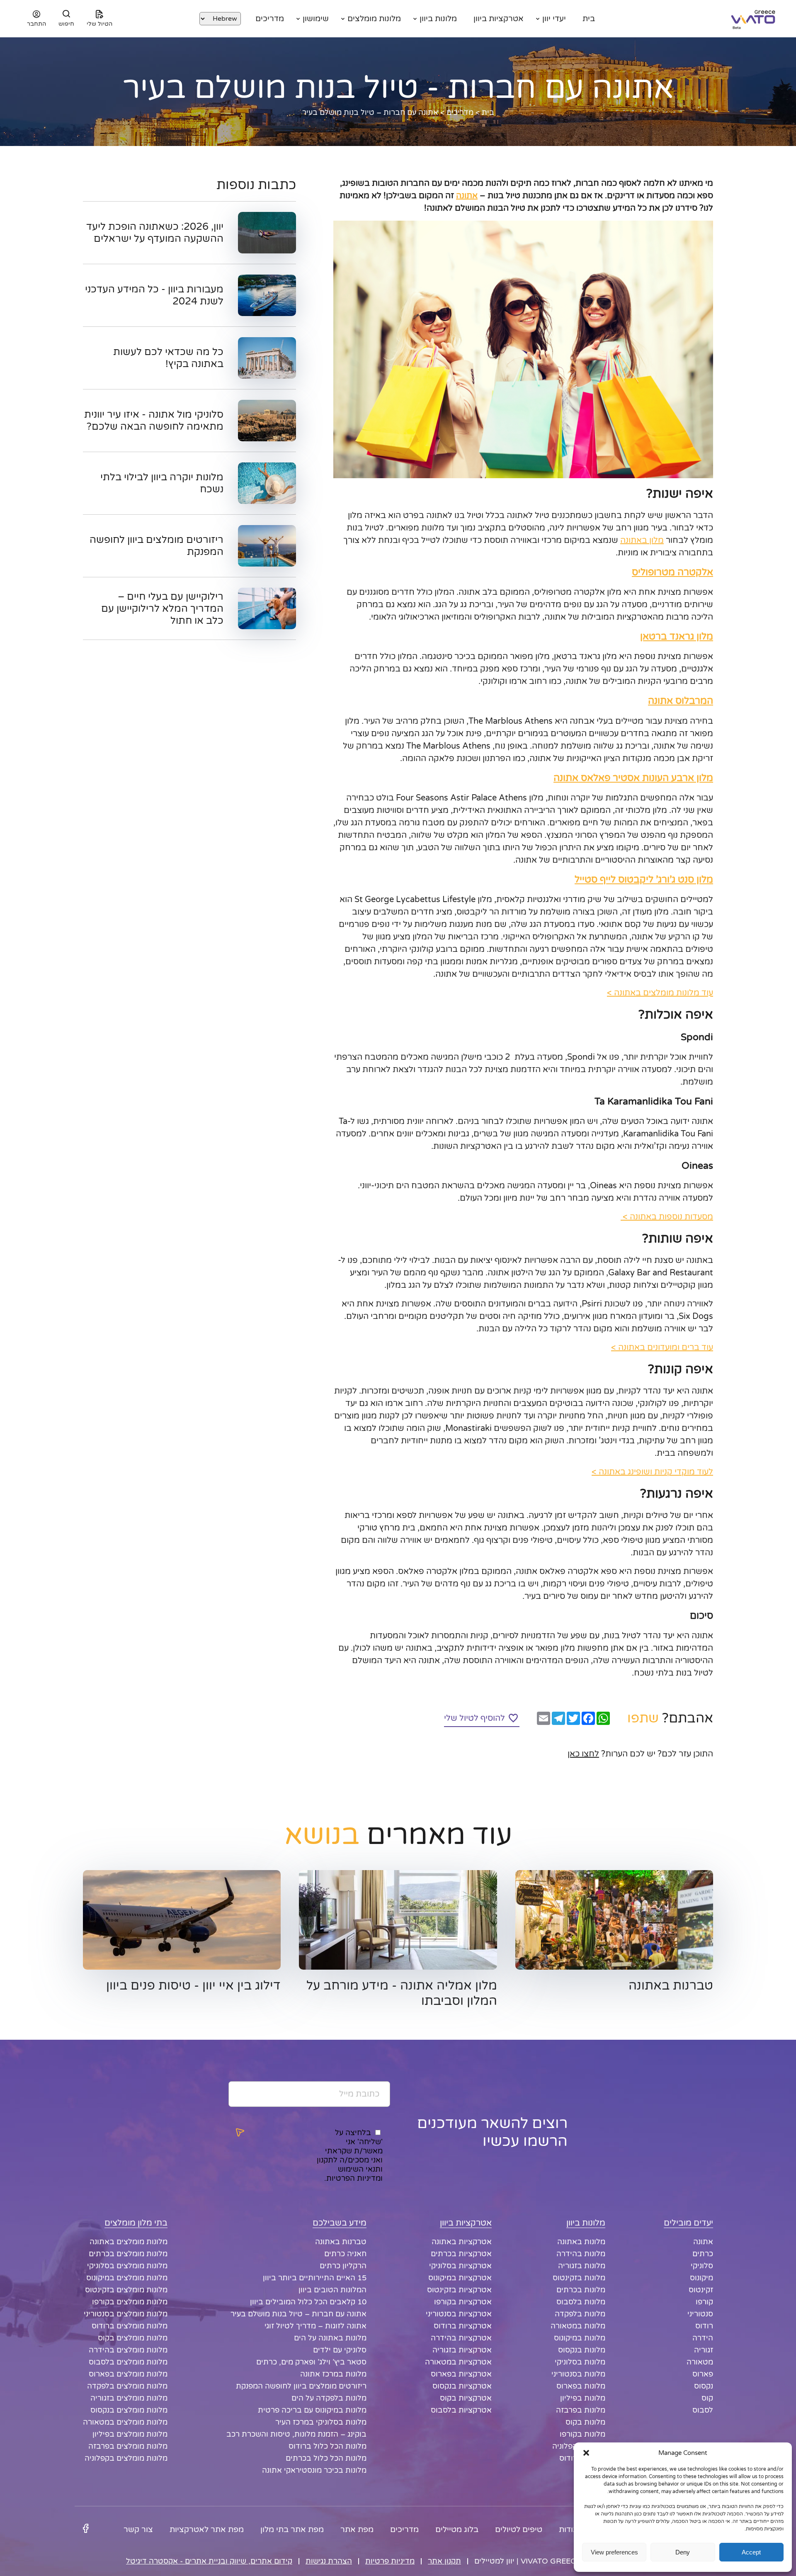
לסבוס (703, 2410)
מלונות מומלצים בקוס (133, 2338)
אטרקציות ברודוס (463, 2326)
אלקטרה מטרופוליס (672, 572)
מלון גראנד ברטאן (677, 637)
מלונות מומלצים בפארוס (128, 2374)
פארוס (703, 2374)
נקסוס (704, 2386)
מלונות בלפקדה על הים (329, 2398)
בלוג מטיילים (457, 2530)
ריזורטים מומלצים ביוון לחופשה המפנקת (301, 2386)
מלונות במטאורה (578, 2326)
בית (589, 19)
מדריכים (270, 19)
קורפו (704, 2302)
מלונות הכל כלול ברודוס (328, 2446)
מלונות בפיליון (583, 2398)
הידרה (703, 2338)
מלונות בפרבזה (581, 2410)
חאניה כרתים (345, 2254)
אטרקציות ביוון (499, 19)
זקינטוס (701, 2290)
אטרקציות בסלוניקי (460, 2266)
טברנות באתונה (341, 2242)
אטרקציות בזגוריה (462, 2350)
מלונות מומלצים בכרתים (128, 2254)
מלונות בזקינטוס (579, 2278)
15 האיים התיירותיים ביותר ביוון (315, 2278)
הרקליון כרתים (343, 2266)
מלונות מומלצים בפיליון (130, 2434)
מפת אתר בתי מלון (292, 2530)
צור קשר (138, 2530)
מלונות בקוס (585, 2422)
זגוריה (704, 2350)
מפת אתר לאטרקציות (207, 2530)
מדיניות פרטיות (390, 2561)
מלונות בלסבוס (581, 2302)
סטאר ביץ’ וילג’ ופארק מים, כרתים (311, 2362)
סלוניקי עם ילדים (340, 2350)
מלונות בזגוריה (582, 2266)
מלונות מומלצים (374, 19)
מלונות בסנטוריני (578, 2374)
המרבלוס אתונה (681, 701)
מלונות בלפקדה (580, 2314)
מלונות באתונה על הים (330, 2338)
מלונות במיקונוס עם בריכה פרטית (312, 2410)
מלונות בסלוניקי (580, 2362)
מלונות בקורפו (582, 2434)
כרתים (703, 2254)
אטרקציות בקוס (466, 2398)
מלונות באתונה (581, 2242)
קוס (707, 2398)
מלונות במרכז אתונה (333, 2374)
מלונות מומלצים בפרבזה (128, 2446)
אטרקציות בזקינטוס (459, 2290)
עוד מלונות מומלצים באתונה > (660, 993)
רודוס (704, 2326)
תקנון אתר (444, 2561)
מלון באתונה (642, 540)
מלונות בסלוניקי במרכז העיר (321, 2422)
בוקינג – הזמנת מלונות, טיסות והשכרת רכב (296, 2434)
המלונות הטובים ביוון (332, 2290)
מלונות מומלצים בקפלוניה (126, 2458)
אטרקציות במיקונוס (460, 2278)
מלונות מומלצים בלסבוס (128, 2362)
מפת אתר (357, 2530)
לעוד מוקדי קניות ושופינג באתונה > (652, 1472)
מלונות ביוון (438, 19)
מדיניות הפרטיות (353, 2178)
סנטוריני (700, 2314)
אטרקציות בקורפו (463, 2302)
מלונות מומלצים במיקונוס (127, 2278)
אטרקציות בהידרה (461, 2338)
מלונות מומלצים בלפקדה (127, 2386)
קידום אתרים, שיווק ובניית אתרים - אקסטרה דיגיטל (209, 2561)
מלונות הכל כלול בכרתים (326, 2458)
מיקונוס (701, 2278)
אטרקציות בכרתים (461, 2254)
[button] (586, 2453)
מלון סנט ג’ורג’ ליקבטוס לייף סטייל (644, 880)
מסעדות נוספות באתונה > (667, 1217)
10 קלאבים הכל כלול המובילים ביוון (308, 2302)
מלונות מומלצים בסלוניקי (127, 2266)
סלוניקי (702, 2266)
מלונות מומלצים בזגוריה (129, 2398)
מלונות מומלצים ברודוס (130, 2326)
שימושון (316, 19)
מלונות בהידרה (581, 2254)
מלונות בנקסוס (582, 2350)
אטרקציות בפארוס (461, 2374)
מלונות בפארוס (581, 2386)
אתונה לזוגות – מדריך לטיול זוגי (315, 2326)
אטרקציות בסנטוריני (459, 2314)
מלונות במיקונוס (580, 2338)
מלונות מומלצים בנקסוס (129, 2410)
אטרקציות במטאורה (458, 2362)
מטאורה (700, 2362)
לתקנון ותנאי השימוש (350, 2165)
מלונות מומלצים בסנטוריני (126, 2314)
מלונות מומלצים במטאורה (125, 2422)
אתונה (467, 196)
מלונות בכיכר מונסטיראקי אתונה (314, 2470)
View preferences (614, 2552)
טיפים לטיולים (519, 2530)
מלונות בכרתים (581, 2290)
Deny (683, 2552)
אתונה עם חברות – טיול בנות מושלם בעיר (298, 2314)
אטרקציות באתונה (462, 2242)
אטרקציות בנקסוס (462, 2386)
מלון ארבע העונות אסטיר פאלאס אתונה (633, 778)
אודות (569, 2530)
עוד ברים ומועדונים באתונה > (662, 1348)
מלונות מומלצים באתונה (129, 2242)
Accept (751, 2552)
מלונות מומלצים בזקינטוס (126, 2290)
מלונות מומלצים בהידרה (128, 2350)
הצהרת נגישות (329, 2561)
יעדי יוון (554, 19)
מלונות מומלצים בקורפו (130, 2302)
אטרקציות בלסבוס (461, 2410)
